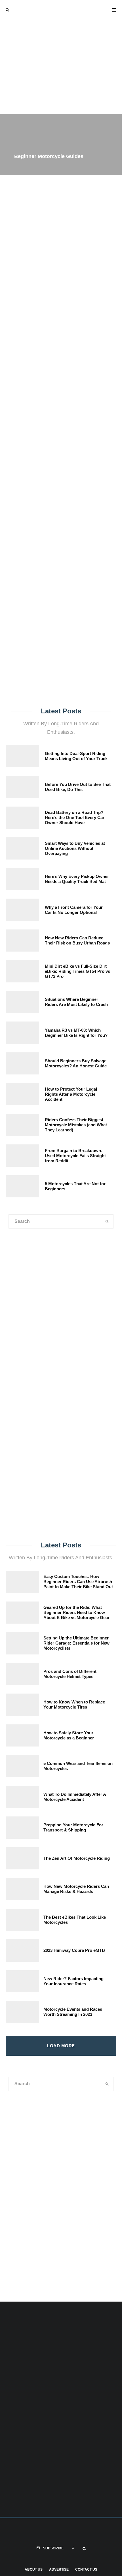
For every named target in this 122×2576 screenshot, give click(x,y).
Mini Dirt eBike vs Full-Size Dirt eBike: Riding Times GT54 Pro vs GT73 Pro (77, 971)
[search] (109, 435)
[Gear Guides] (30, 1490)
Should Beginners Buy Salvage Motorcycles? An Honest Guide (76, 1063)
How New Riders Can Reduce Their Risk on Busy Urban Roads (77, 940)
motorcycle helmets (52, 452)
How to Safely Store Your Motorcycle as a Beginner (69, 1735)
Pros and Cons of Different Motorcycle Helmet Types (70, 1674)
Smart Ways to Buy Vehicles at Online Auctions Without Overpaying (75, 848)
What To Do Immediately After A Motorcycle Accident (75, 1797)
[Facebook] (73, 2549)
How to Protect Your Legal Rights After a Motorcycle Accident (71, 1094)
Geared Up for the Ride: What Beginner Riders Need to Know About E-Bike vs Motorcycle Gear (76, 1612)
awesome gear (17, 452)
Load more (61, 2046)
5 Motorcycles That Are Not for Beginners (75, 1186)
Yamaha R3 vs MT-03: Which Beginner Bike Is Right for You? (76, 1033)
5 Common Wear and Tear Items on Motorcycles (78, 1766)
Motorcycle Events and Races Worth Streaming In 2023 (73, 2012)
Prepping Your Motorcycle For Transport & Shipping (73, 1827)
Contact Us (86, 2569)
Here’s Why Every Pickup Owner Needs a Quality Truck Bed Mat (77, 879)
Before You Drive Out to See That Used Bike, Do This (78, 787)
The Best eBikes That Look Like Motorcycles (75, 1920)
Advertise (59, 2569)
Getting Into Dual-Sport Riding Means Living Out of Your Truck (76, 756)
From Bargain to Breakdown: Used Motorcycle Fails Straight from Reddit (75, 1156)
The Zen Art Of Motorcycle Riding (77, 1858)
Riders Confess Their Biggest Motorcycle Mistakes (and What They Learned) (76, 1125)
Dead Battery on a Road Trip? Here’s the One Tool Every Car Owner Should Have (75, 817)
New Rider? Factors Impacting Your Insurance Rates (73, 1981)
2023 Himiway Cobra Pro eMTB (74, 1950)
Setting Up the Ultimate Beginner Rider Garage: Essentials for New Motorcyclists (76, 1643)
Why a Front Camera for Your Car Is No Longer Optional (74, 910)
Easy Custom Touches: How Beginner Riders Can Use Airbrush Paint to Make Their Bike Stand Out (78, 1582)
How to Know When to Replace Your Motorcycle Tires (74, 1704)
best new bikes (88, 452)
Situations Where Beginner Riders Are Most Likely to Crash (76, 1002)
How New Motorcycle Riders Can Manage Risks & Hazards (76, 1889)
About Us (34, 2569)
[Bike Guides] (91, 1490)
